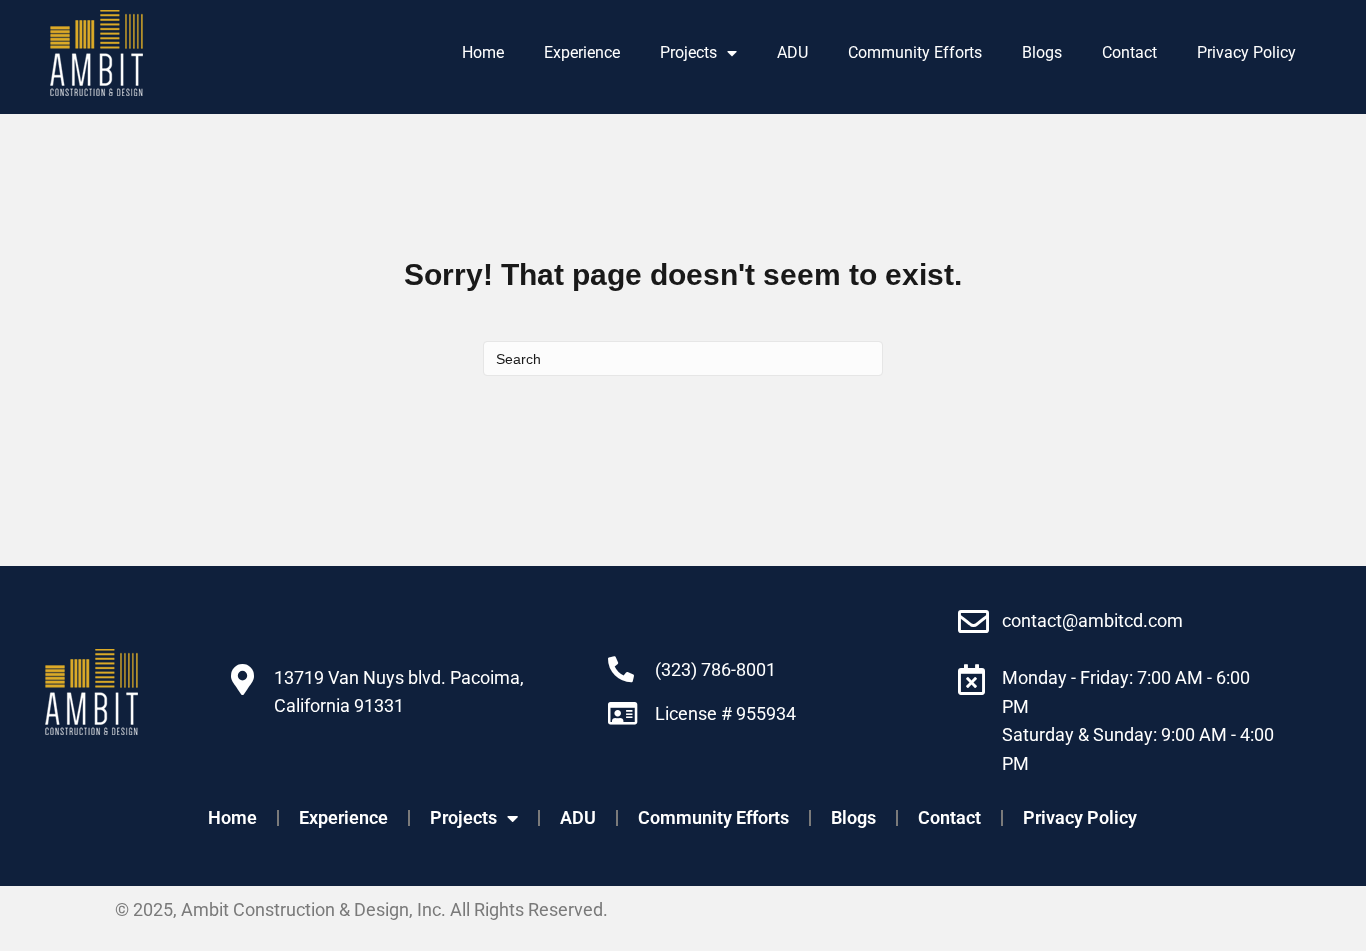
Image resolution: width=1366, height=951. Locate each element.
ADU (792, 52)
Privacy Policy (1246, 52)
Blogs (1042, 52)
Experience (582, 52)
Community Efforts (915, 52)
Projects (688, 52)
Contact (1129, 52)
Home (483, 52)
